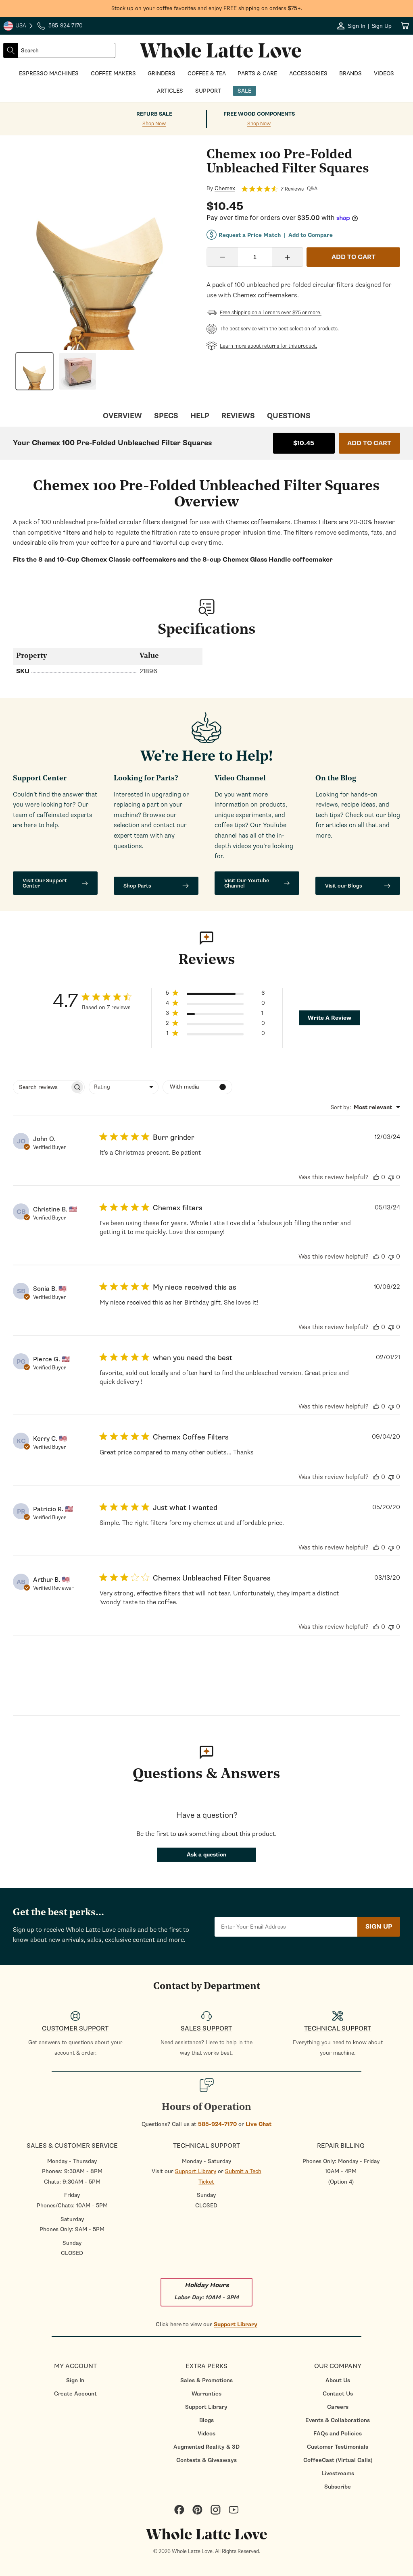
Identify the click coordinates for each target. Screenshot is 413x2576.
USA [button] (19, 27)
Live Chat (259, 2124)
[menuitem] (75, 2380)
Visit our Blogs (344, 886)
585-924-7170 (217, 2124)
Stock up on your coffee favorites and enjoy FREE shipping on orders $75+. (207, 8)
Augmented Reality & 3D (206, 2447)
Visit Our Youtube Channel (247, 883)
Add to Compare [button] (311, 235)
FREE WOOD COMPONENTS (259, 114)
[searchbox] (42, 1087)
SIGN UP (379, 1927)
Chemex (225, 189)
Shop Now (154, 124)
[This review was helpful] (376, 1177)
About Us (338, 2380)
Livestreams (338, 2473)
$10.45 (304, 443)
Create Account (75, 2394)
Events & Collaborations (338, 2420)
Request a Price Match (250, 235)
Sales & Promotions (206, 2380)
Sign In (75, 2380)
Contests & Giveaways (206, 2460)
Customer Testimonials (338, 2447)
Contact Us (338, 2394)
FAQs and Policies (338, 2434)
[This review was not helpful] (391, 1177)
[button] (215, 995)
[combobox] (67, 50)
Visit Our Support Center (45, 883)
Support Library (196, 2171)
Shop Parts (137, 886)
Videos (206, 2434)
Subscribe (338, 2487)
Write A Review (330, 1018)
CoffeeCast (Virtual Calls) (338, 2460)
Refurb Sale (154, 114)
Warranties (206, 2394)
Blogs (206, 2420)
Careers (338, 2407)
